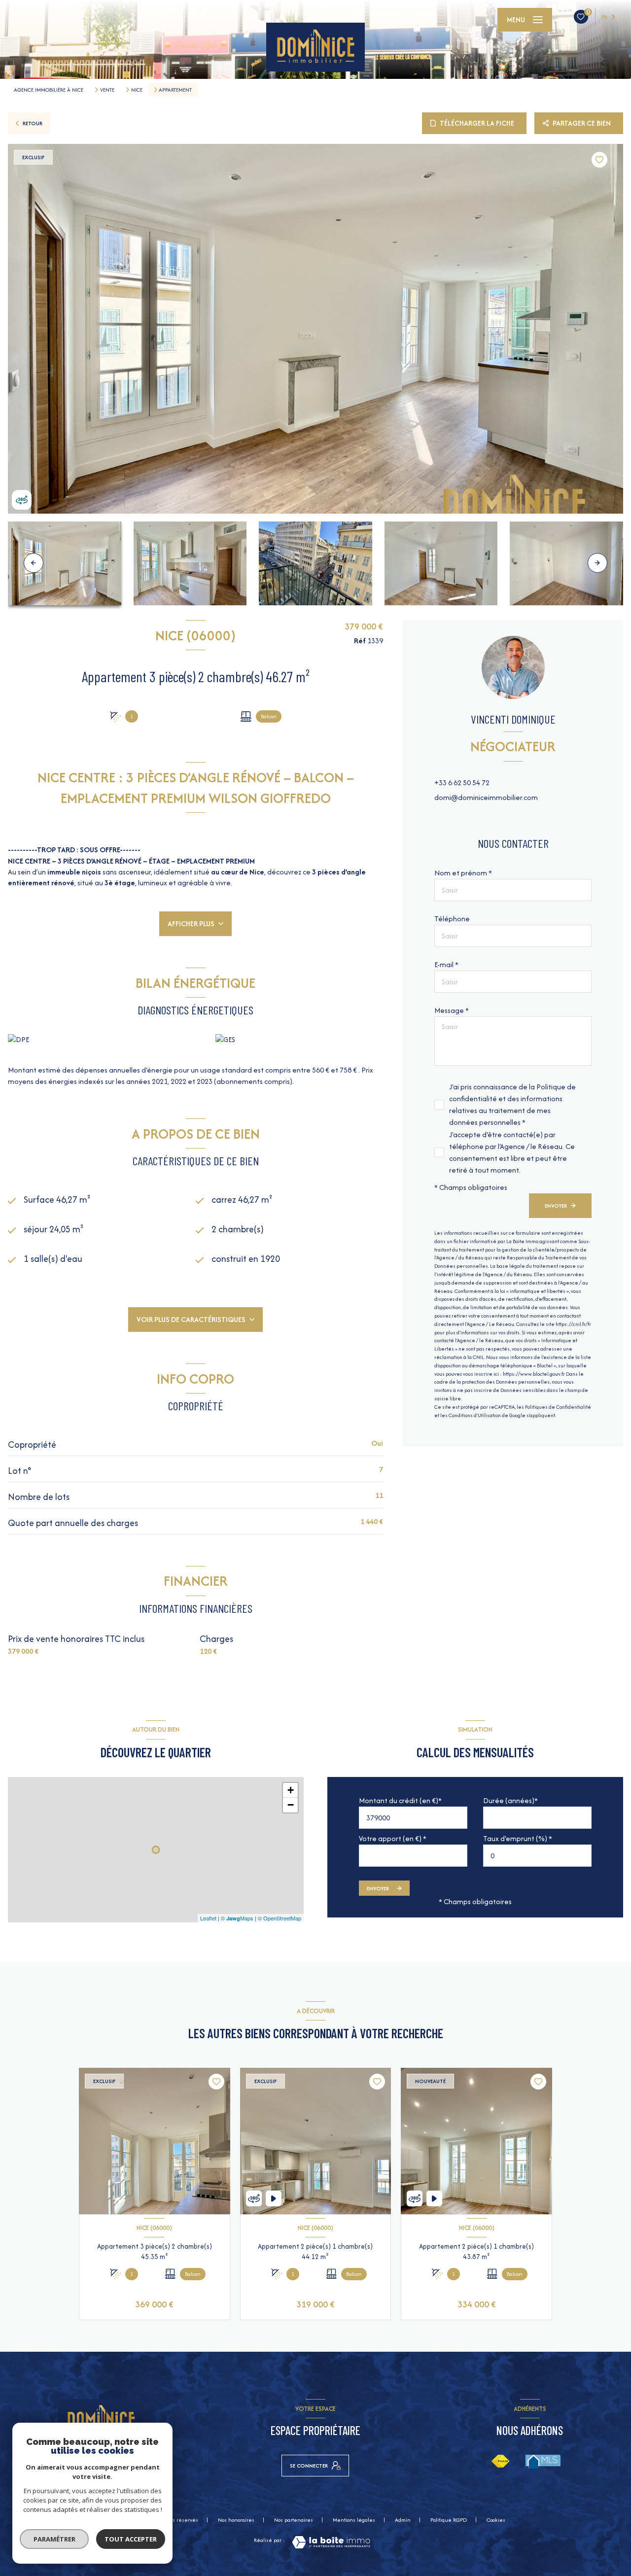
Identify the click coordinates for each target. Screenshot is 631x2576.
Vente (107, 90)
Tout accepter (131, 2539)
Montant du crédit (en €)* (400, 1800)
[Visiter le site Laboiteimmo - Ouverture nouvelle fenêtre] (331, 2542)
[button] (597, 563)
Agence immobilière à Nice (49, 90)
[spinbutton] (537, 1856)
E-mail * (446, 964)
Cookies (496, 2520)
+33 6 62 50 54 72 (462, 783)
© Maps (237, 1918)
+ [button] (291, 1790)
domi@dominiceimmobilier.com (486, 797)
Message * (452, 1010)
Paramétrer (54, 2539)
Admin (403, 2520)
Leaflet (208, 1918)
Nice (137, 90)
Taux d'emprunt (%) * (518, 1838)
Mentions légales (354, 2520)
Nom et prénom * (463, 873)
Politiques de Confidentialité (558, 1407)
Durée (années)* (510, 1800)
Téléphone (452, 919)
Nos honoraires (236, 2520)
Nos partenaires (294, 2520)
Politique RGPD (449, 2520)
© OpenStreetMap (280, 1918)
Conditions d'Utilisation (475, 1415)
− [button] (291, 1805)
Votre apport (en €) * (393, 1838)
